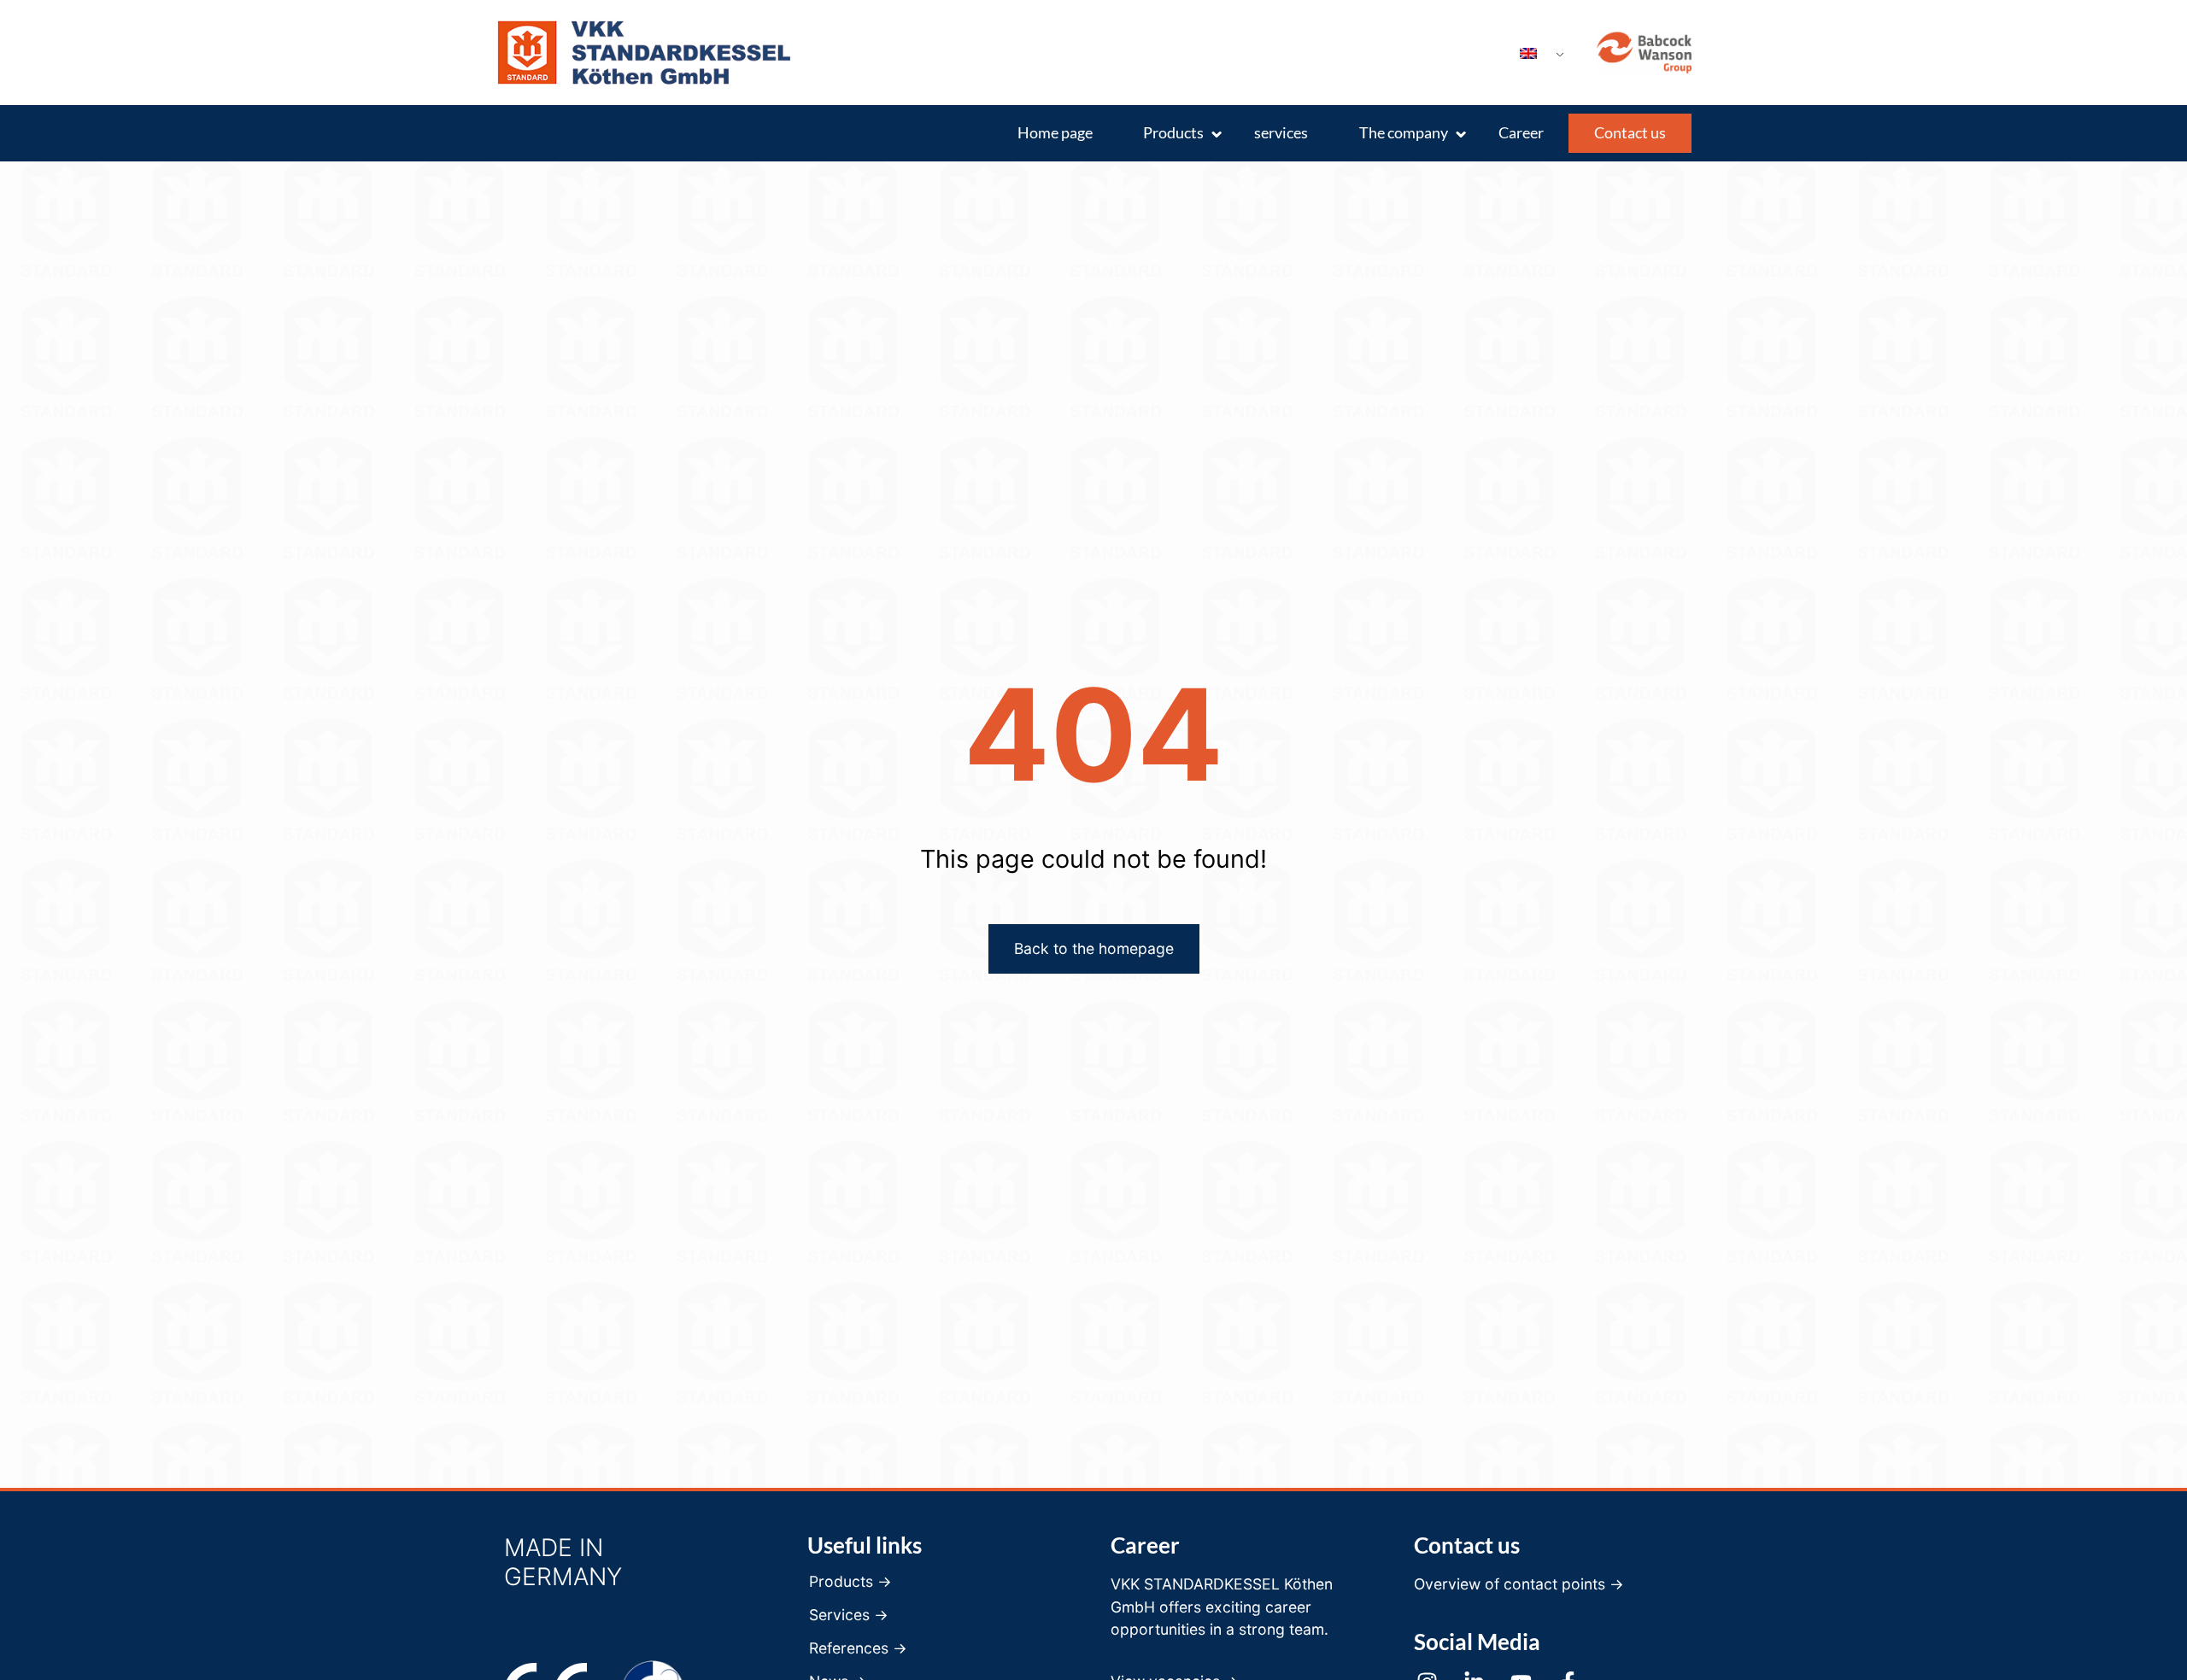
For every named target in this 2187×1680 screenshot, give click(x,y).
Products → (850, 1582)
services (1281, 133)
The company (1404, 133)
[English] (1535, 54)
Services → (849, 1615)
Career (1521, 133)
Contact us (1630, 133)
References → (858, 1648)
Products (1173, 133)
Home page (1055, 133)
